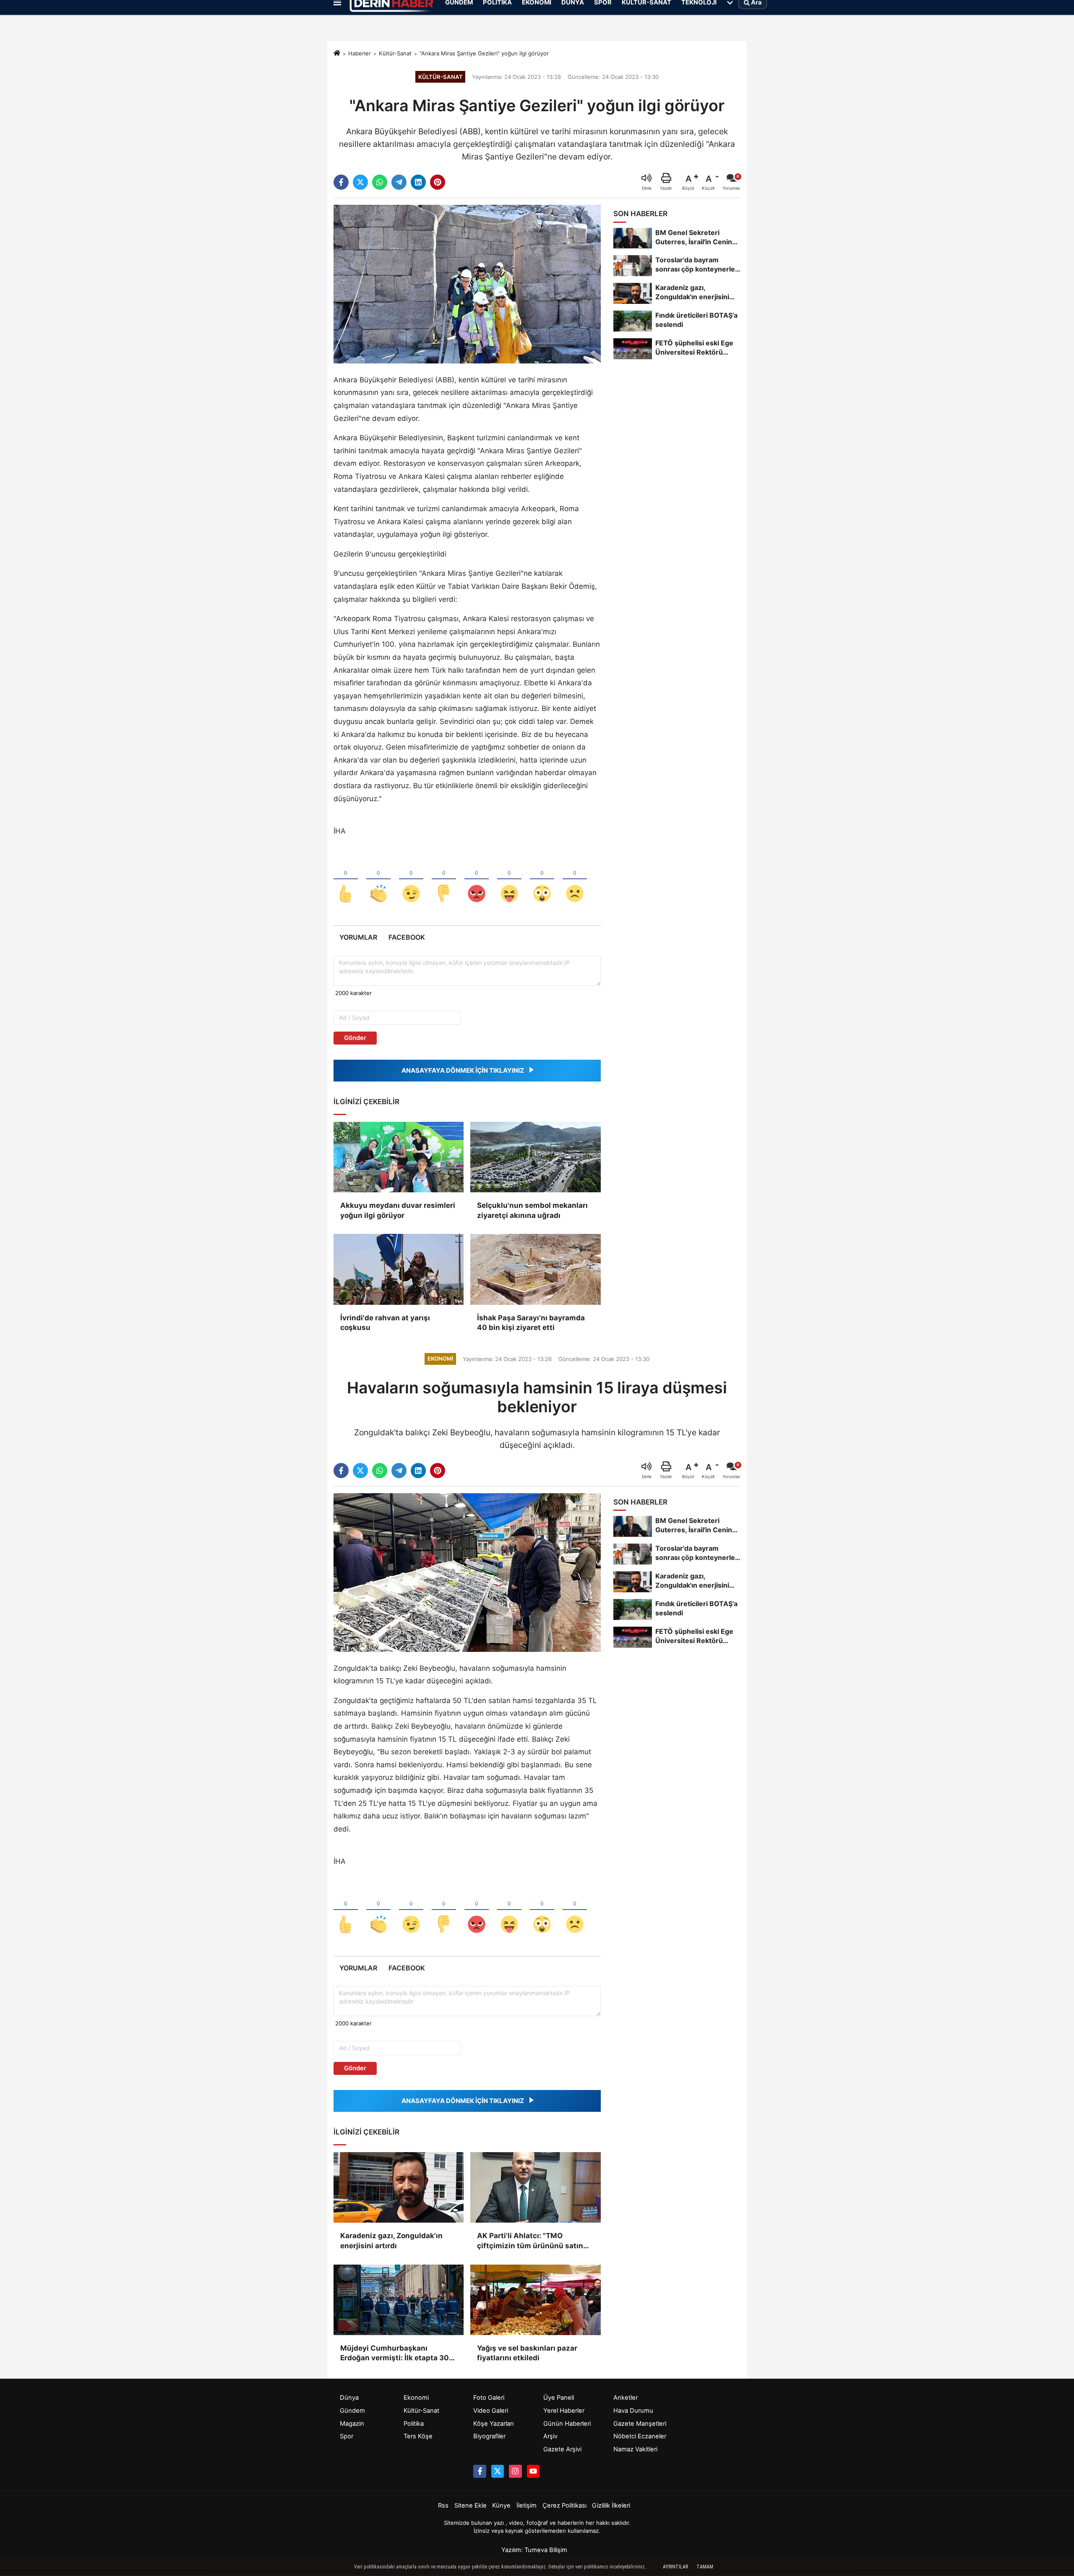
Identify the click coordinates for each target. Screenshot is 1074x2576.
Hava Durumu (633, 2411)
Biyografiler (489, 2436)
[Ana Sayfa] (337, 54)
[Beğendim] (346, 880)
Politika (414, 2424)
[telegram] (399, 182)
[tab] (358, 937)
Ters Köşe (418, 2436)
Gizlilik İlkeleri (611, 2505)
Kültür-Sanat (395, 53)
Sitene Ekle (471, 2505)
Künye (501, 2505)
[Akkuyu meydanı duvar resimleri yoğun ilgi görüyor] (399, 1157)
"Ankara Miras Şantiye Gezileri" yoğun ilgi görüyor (484, 53)
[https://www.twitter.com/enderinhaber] (498, 2471)
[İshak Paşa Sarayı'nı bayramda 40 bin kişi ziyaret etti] (535, 1269)
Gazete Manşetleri (640, 2424)
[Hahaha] (509, 880)
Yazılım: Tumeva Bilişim (534, 2550)
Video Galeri (491, 2411)
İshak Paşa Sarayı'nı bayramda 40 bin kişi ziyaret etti (531, 1323)
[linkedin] (418, 182)
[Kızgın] (477, 880)
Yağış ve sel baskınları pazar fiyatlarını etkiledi (527, 2353)
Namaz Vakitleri (635, 2449)
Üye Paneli (559, 2398)
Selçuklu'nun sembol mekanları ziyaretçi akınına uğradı (532, 1210)
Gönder (355, 1038)
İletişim (527, 2505)
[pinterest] (438, 182)
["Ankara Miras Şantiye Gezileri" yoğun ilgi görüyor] (467, 284)
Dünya (349, 2398)
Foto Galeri (489, 2398)
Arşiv (550, 2436)
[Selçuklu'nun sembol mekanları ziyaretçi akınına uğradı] (535, 1157)
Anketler (626, 2398)
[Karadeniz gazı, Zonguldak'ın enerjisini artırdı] (399, 2187)
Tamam (705, 2567)
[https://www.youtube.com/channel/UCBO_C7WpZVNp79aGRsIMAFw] (533, 2471)
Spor (347, 2436)
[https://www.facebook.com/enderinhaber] (480, 2471)
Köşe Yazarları (493, 2424)
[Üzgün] (575, 880)
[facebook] (341, 182)
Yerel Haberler (564, 2411)
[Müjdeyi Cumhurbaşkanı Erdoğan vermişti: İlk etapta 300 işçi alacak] (399, 2300)
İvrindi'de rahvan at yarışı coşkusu (385, 1323)
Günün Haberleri (567, 2424)
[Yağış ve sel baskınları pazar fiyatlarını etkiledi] (535, 2300)
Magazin (352, 2424)
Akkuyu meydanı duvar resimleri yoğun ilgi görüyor (398, 1210)
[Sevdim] (411, 880)
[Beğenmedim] (444, 880)
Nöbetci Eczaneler (640, 2436)
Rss (443, 2505)
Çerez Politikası (564, 2505)
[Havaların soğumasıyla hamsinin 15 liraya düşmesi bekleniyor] (467, 1572)
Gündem (352, 2411)
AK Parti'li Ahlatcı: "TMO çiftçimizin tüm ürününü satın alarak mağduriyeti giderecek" (530, 2241)
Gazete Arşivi (562, 2449)
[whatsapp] (380, 182)
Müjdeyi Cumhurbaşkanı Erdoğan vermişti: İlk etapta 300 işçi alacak (397, 2354)
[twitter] (360, 182)
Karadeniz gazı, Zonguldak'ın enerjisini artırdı (391, 2241)
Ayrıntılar (675, 2567)
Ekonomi (416, 2398)
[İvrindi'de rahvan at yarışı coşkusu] (399, 1269)
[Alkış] (378, 880)
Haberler (360, 53)
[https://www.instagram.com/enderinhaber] (515, 2471)
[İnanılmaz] (542, 880)
